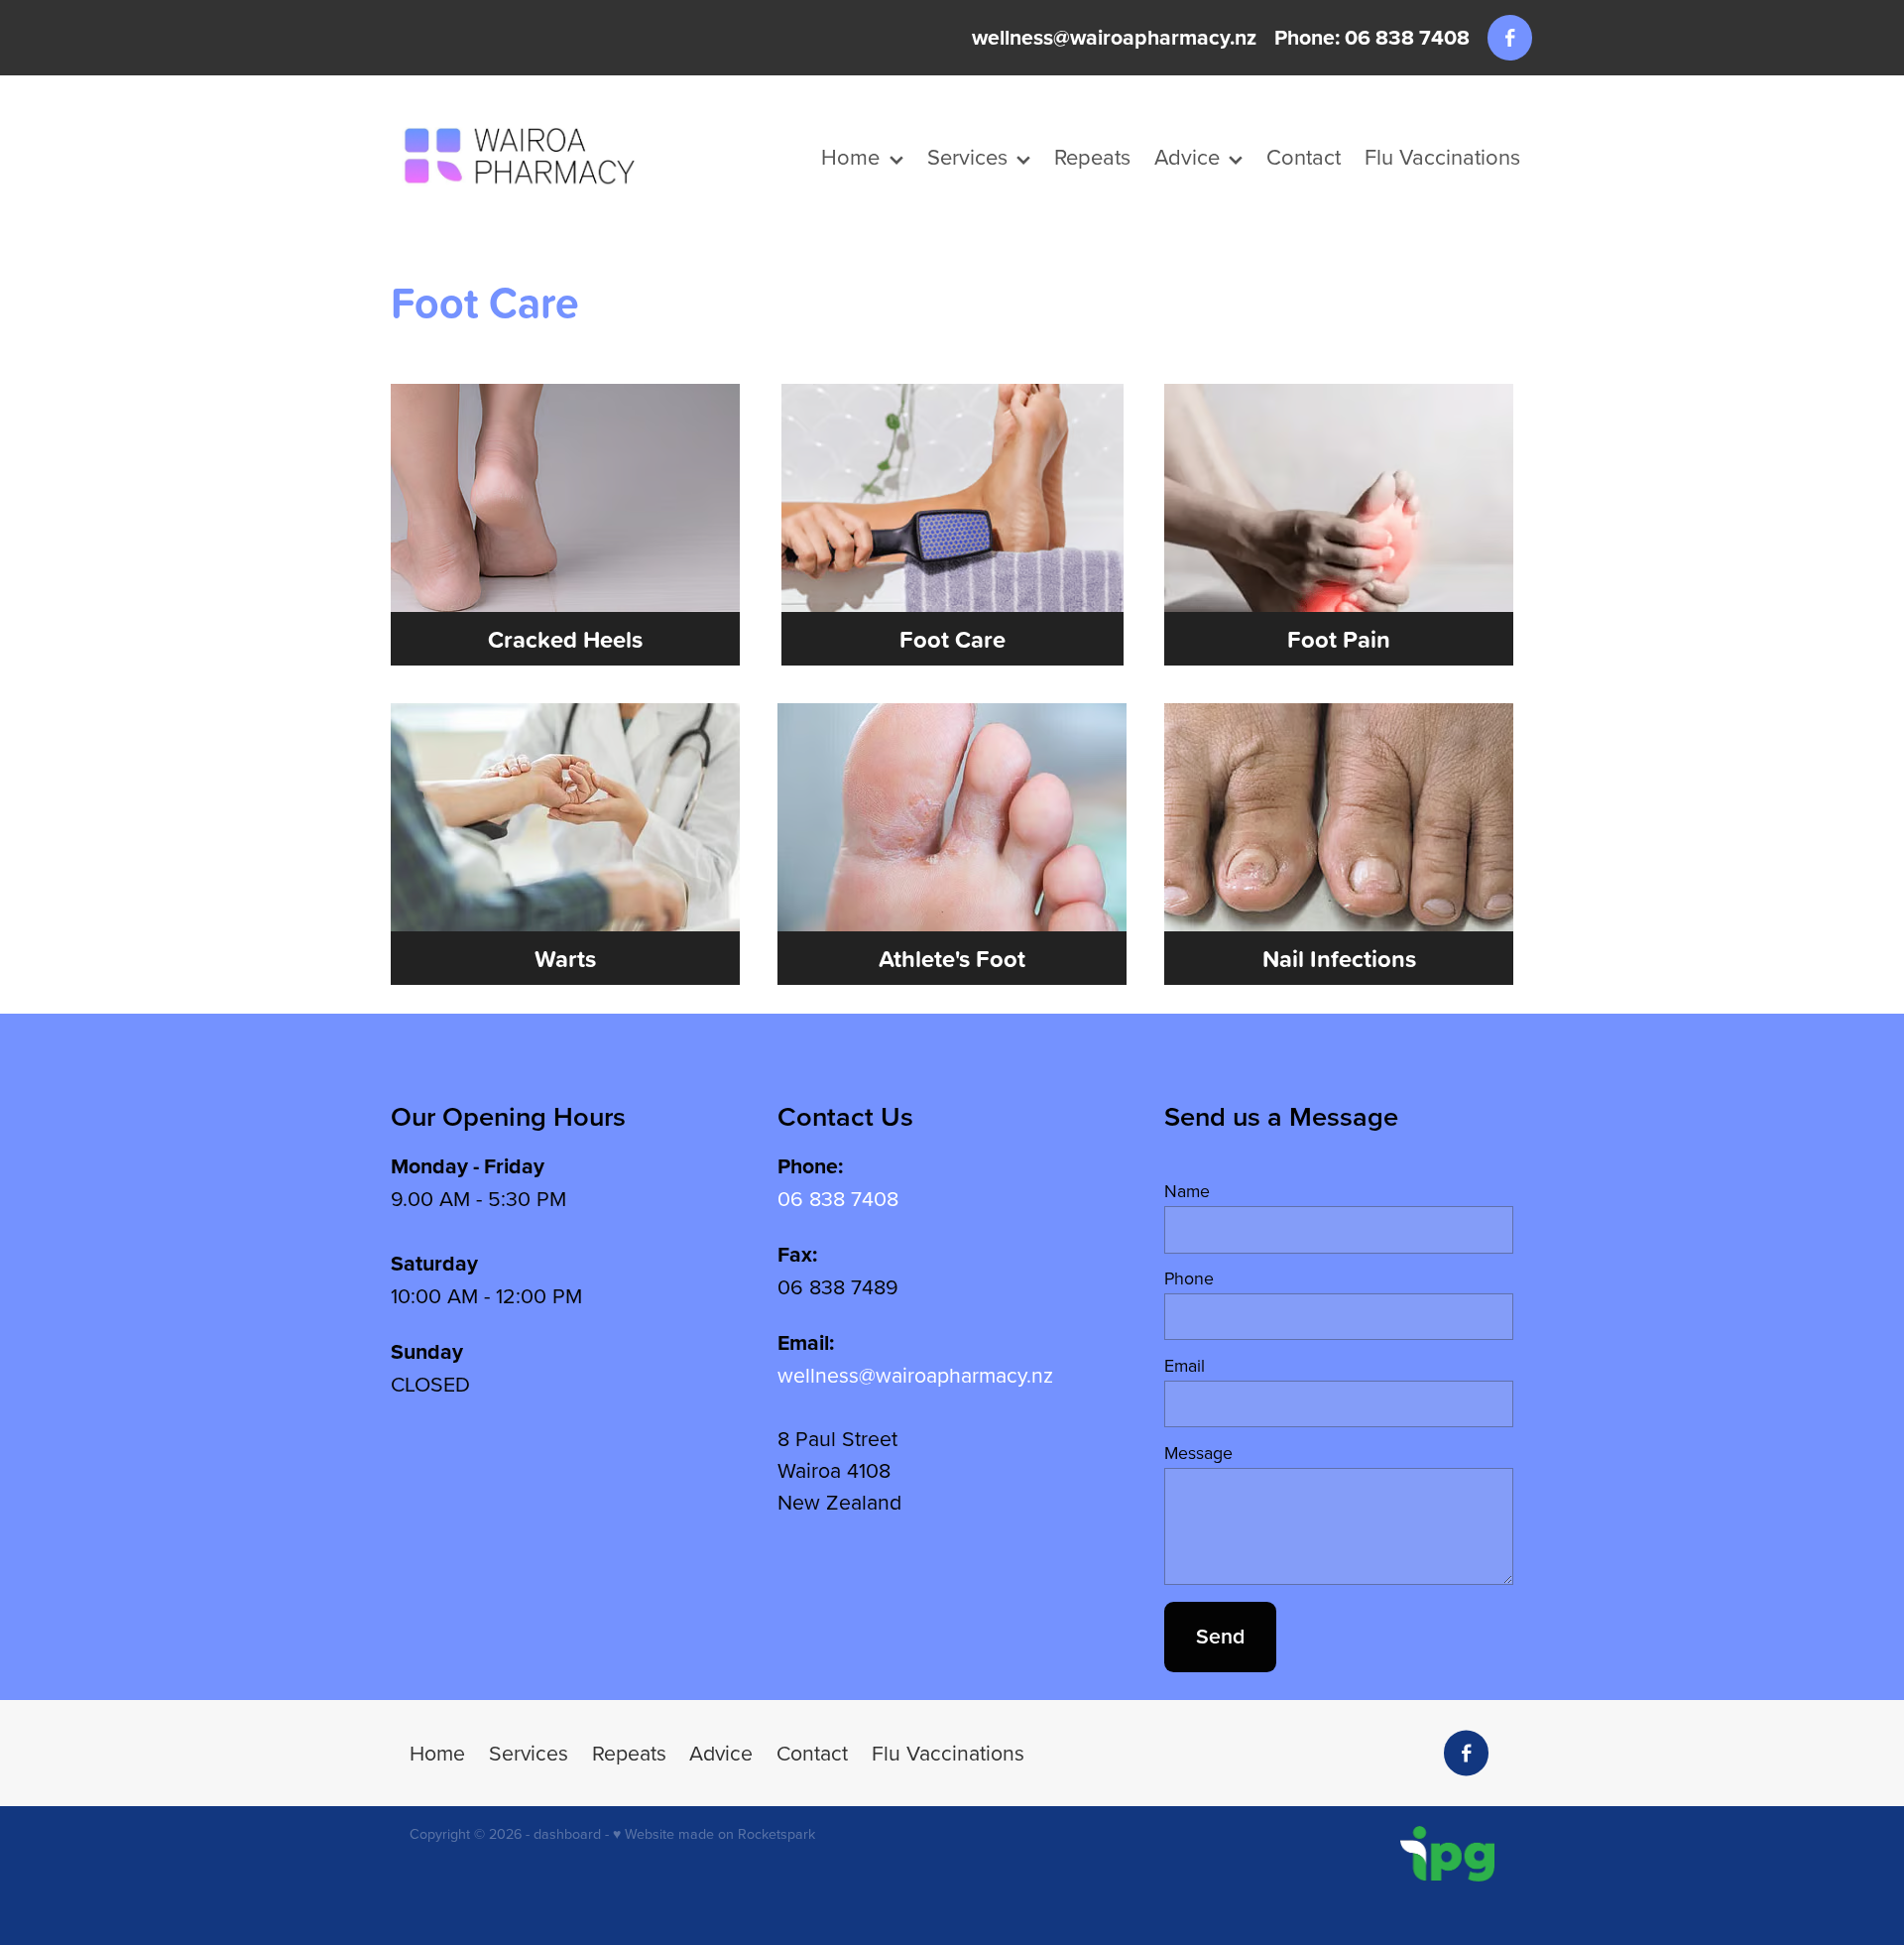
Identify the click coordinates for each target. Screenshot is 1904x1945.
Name (1187, 1191)
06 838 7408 (838, 1198)
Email (1185, 1366)
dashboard (567, 1834)
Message (1198, 1453)
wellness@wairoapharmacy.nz (1114, 37)
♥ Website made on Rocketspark (714, 1834)
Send (1220, 1636)
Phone (1189, 1278)
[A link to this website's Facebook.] (1510, 37)
